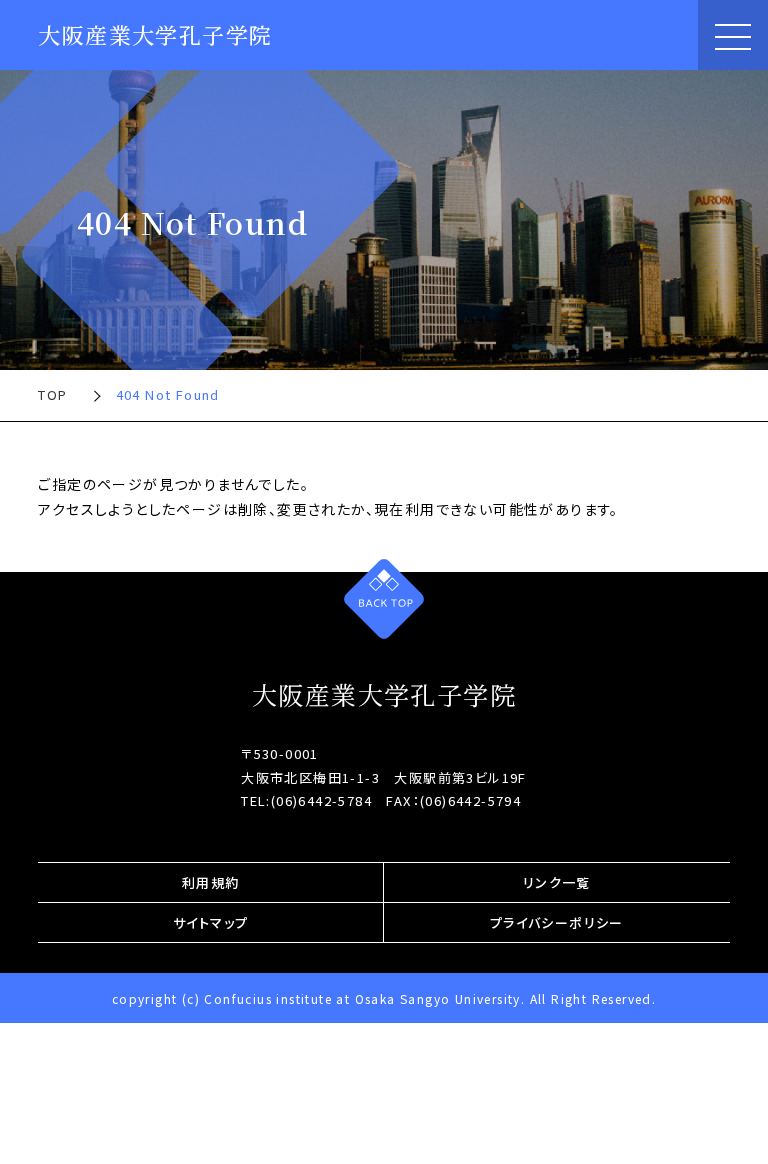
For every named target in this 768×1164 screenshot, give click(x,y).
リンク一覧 (557, 882)
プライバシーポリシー (557, 922)
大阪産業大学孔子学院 (155, 34)
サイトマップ (210, 922)
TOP (52, 394)
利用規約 (211, 882)
